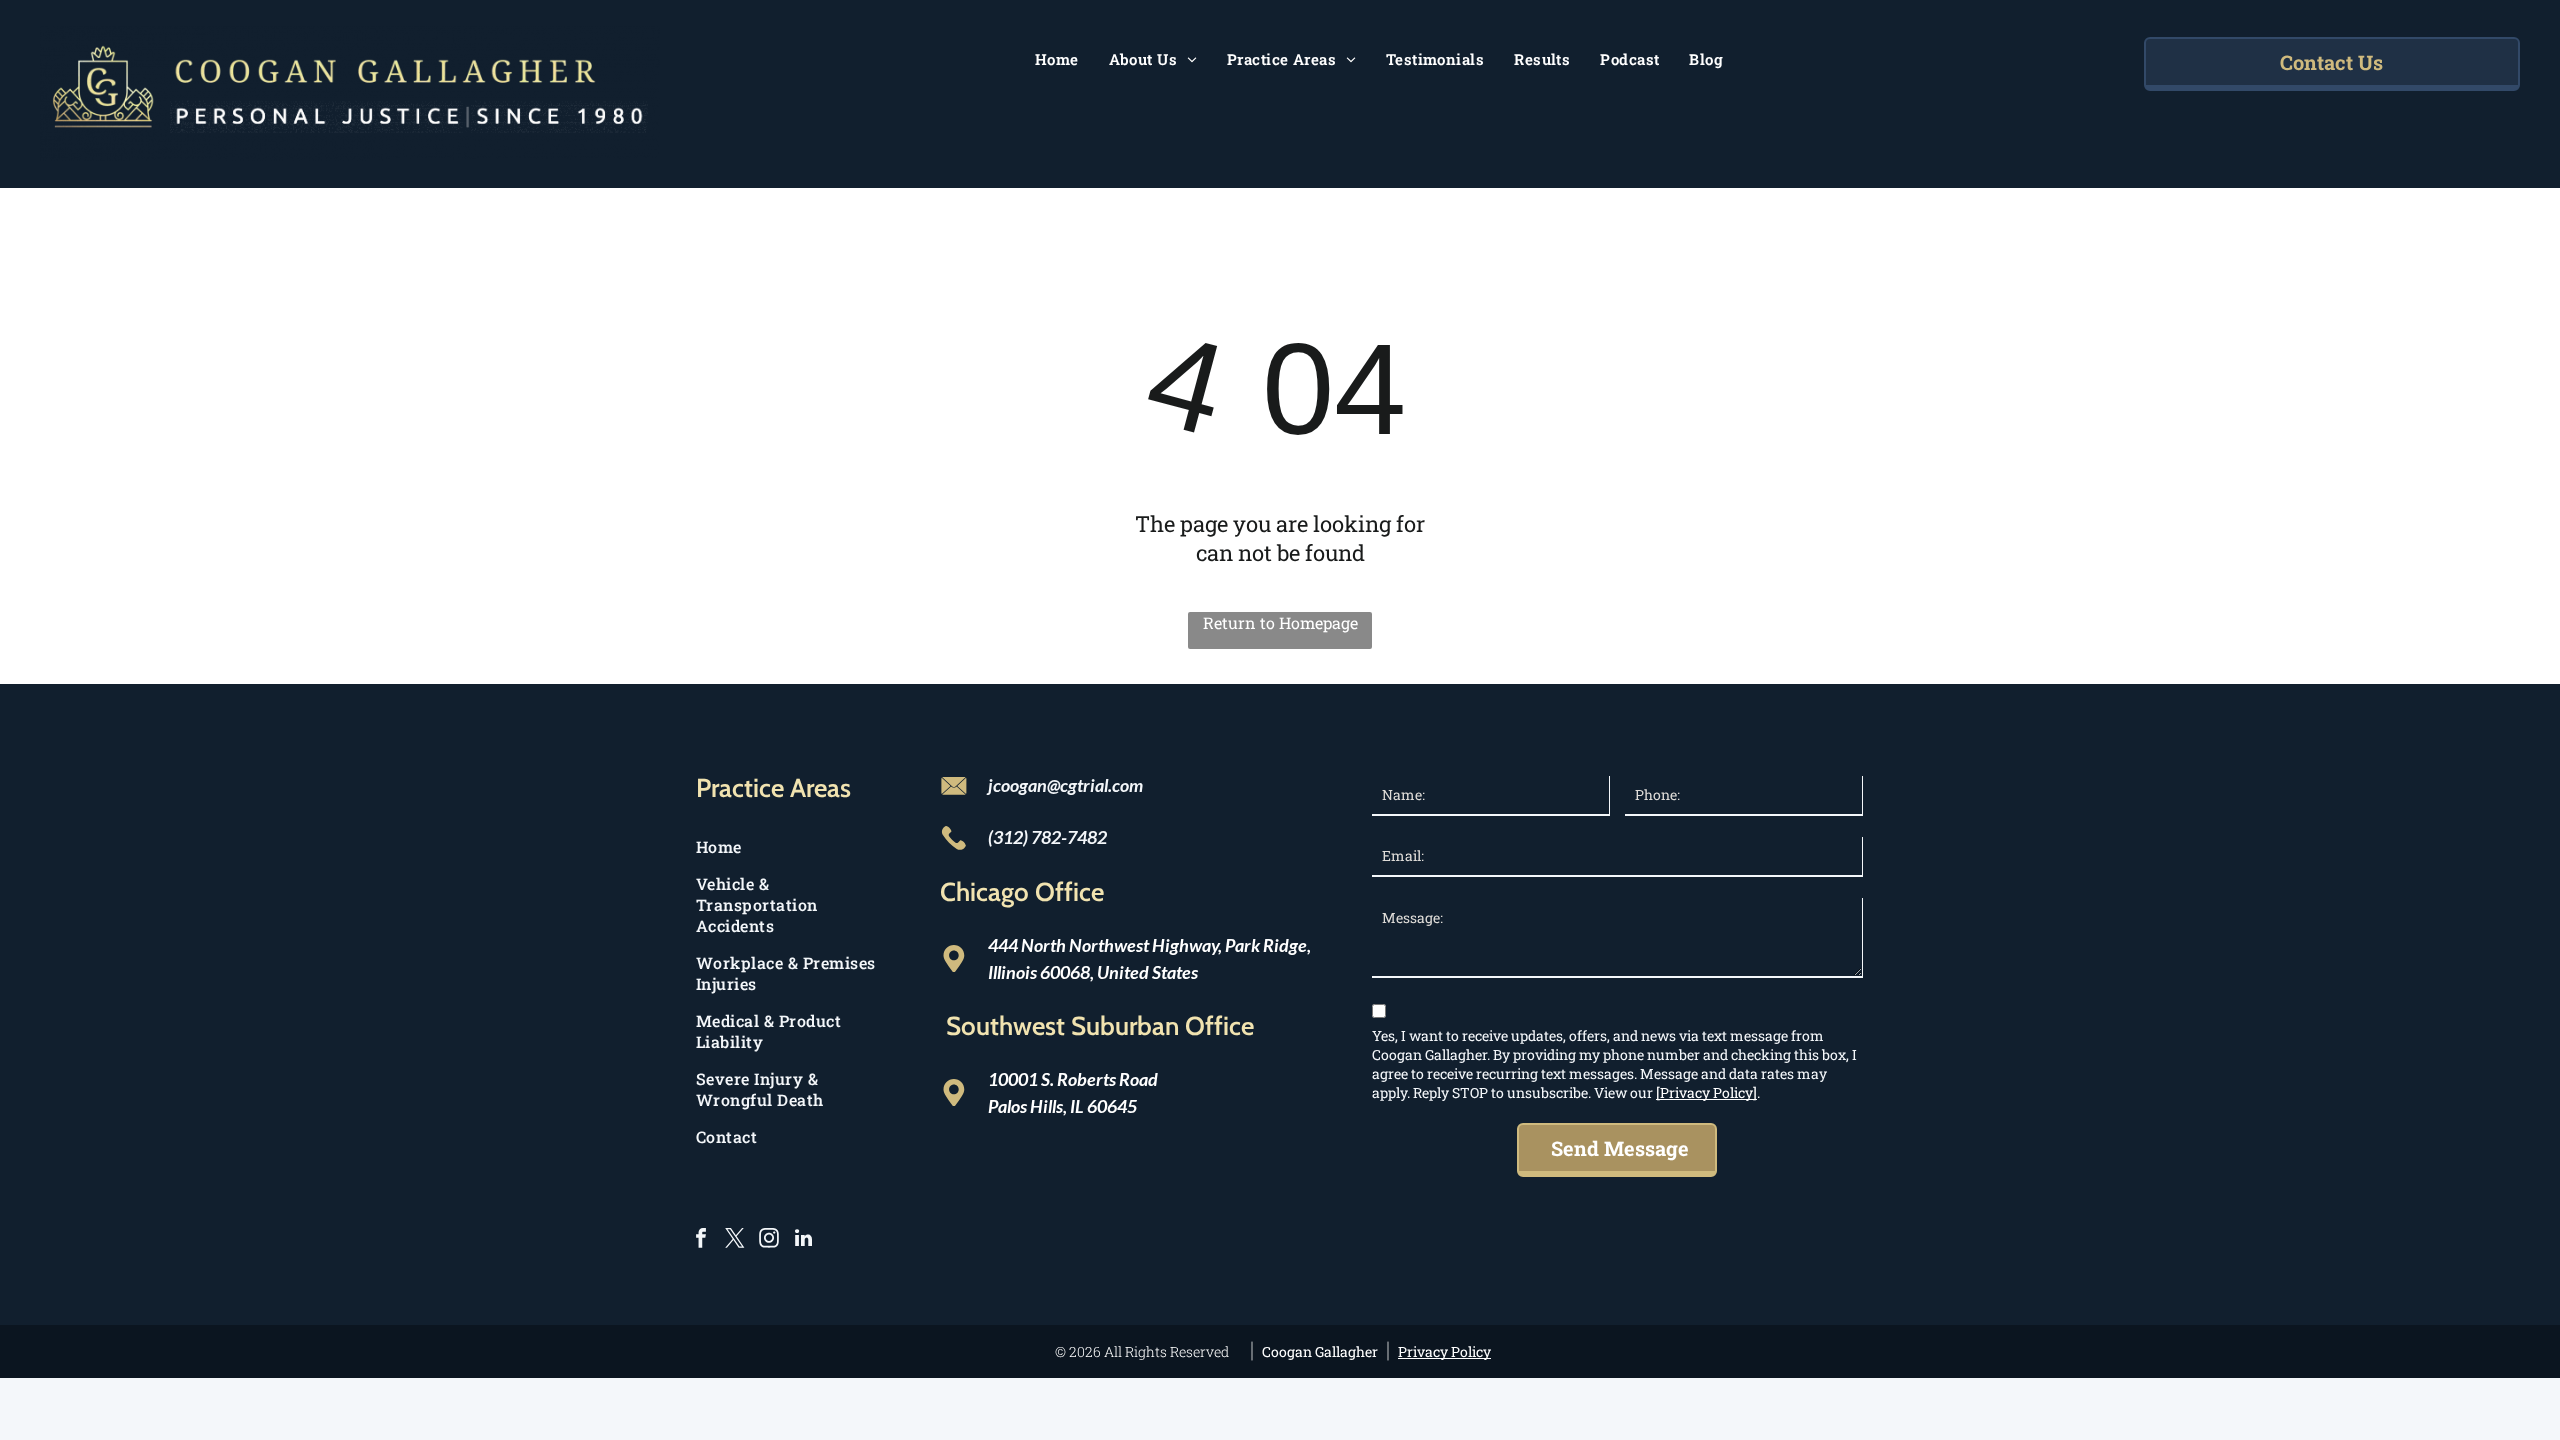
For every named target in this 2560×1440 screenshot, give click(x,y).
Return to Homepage (1280, 622)
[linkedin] (803, 1240)
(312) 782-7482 (1047, 837)
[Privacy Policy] (1706, 1092)
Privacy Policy (1444, 1351)
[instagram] (769, 1240)
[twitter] (735, 1240)
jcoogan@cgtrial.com (1065, 785)
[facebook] (701, 1240)
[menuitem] (1057, 59)
